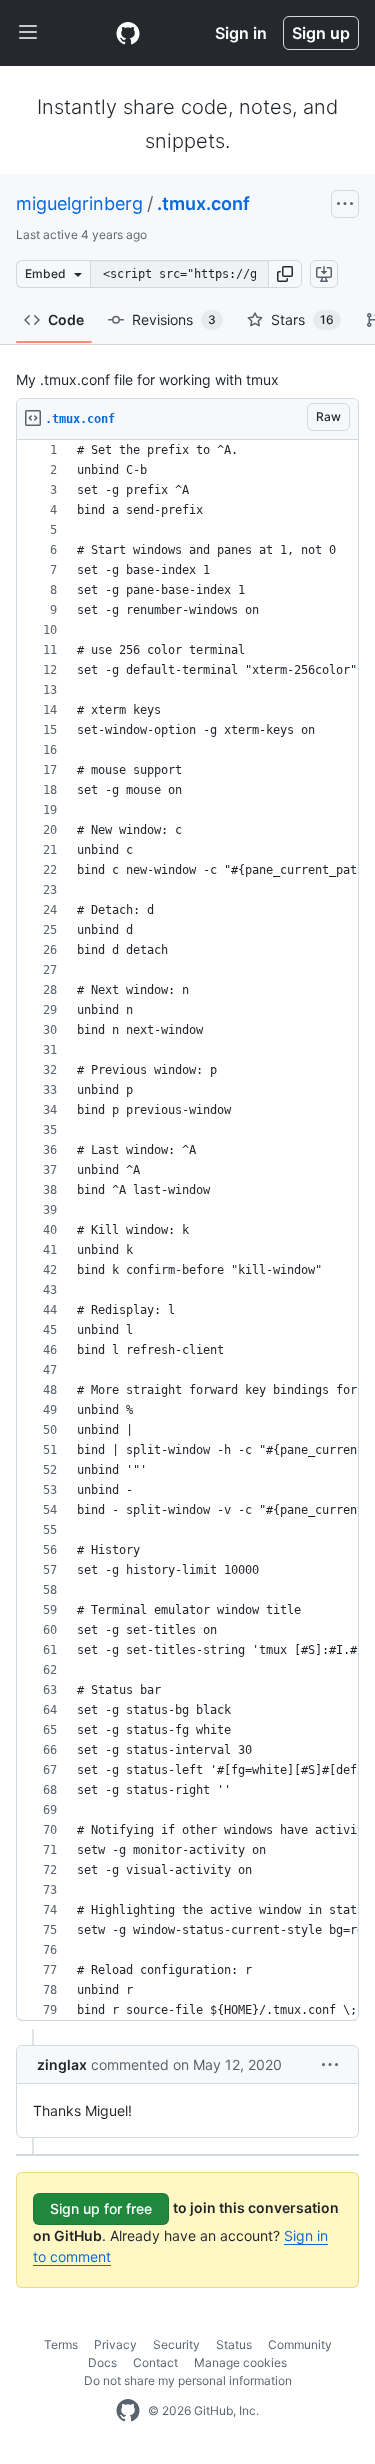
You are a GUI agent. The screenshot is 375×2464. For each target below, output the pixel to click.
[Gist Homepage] (128, 33)
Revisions (174, 319)
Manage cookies (240, 2362)
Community (300, 2344)
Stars (302, 319)
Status (234, 2344)
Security (176, 2344)
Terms (61, 2344)
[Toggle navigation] (28, 33)
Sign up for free (101, 2208)
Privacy (115, 2344)
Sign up (321, 33)
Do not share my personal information (188, 2380)
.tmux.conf (203, 203)
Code (66, 319)
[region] (187, 1230)
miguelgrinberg (79, 203)
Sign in (241, 33)
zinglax (62, 2064)
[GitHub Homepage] (128, 2411)
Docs (102, 2362)
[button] (285, 274)
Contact (155, 2362)
